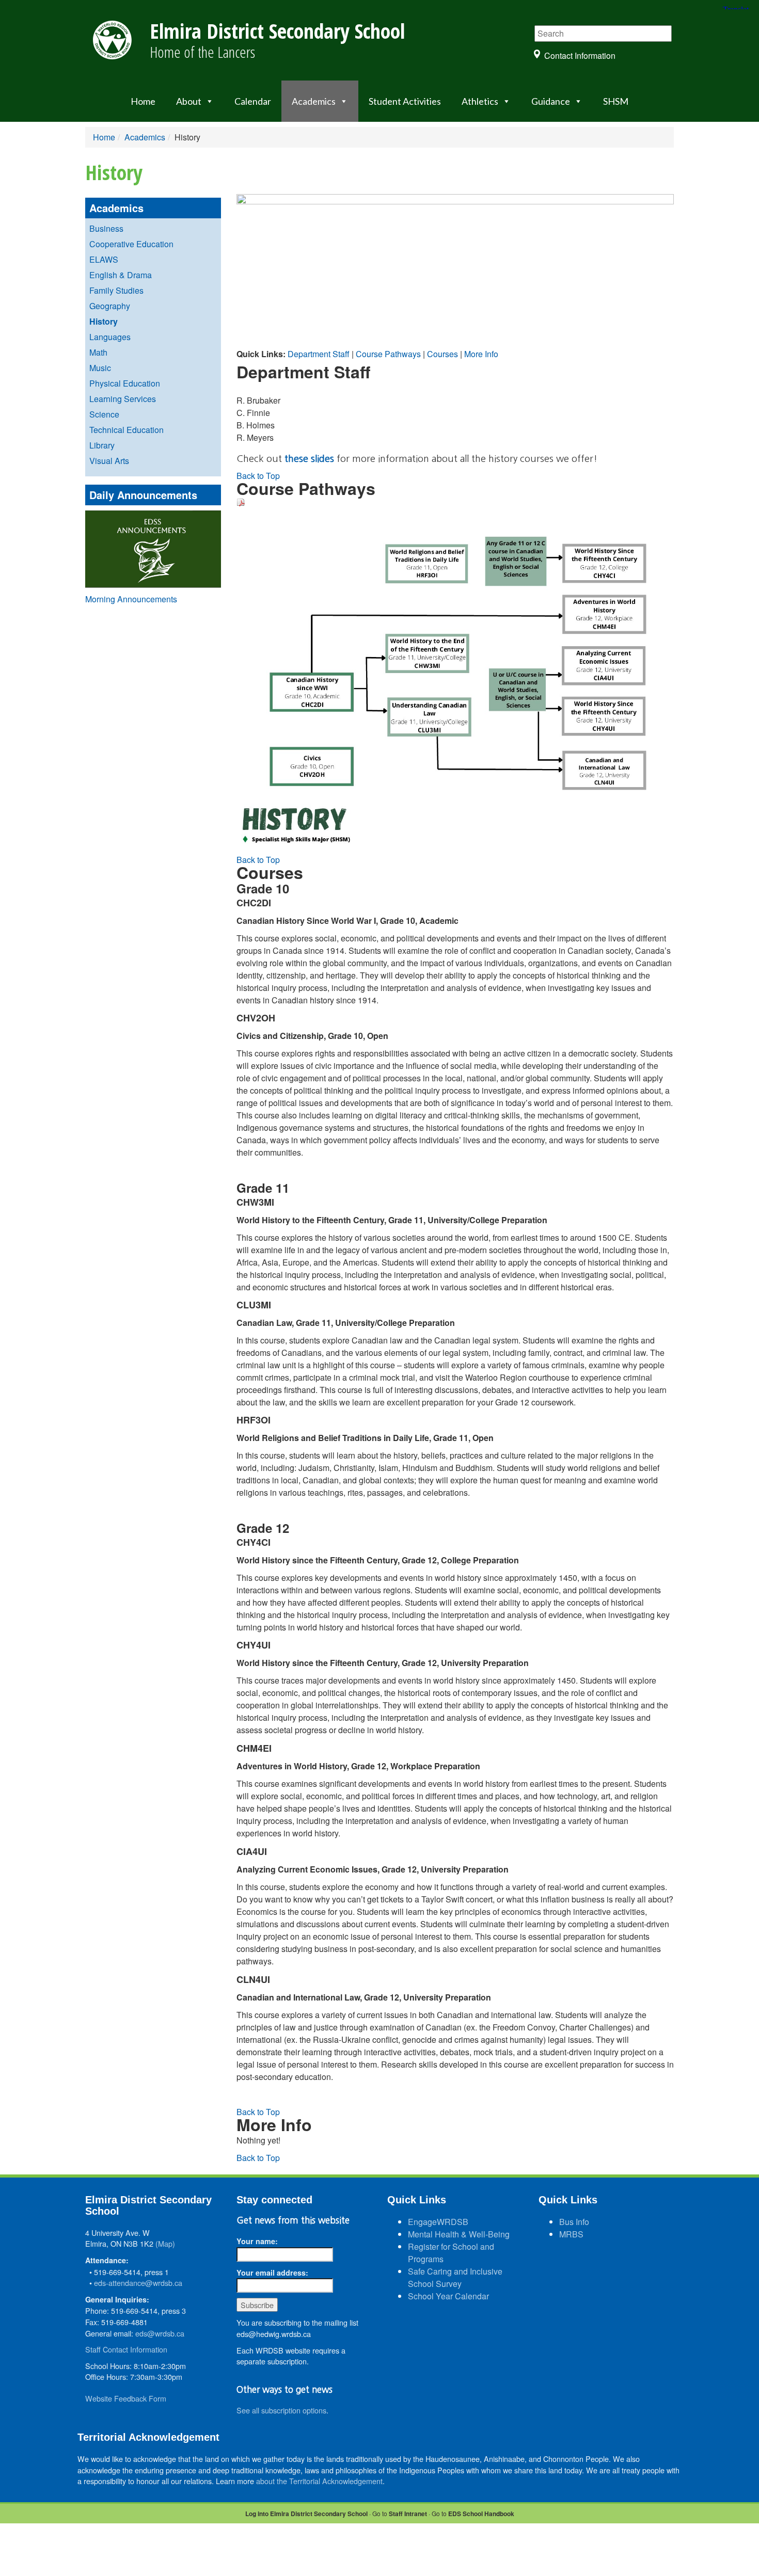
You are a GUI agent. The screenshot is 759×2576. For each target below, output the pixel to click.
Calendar (253, 101)
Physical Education (125, 383)
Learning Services (123, 399)
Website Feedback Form (126, 2398)
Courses (442, 354)
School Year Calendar (448, 2296)
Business (106, 228)
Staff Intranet (408, 2514)
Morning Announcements (131, 599)
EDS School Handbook (481, 2514)
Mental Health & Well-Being (459, 2234)
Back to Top (258, 476)
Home (143, 101)
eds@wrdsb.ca (160, 2333)
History (104, 321)
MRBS (571, 2234)
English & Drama (121, 275)
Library (102, 445)
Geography (110, 306)
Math (98, 352)
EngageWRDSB (438, 2222)
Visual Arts (109, 461)
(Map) (165, 2243)
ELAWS (104, 259)
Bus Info (574, 2222)
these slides (309, 459)
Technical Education (126, 430)
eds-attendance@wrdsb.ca (138, 2283)
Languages (110, 337)
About (189, 101)
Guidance (551, 101)
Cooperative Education (131, 244)
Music (100, 368)
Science (104, 414)
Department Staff (319, 354)
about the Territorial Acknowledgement (319, 2481)
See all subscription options (281, 2410)
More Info (481, 354)
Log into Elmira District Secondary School (306, 2514)
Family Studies (116, 290)
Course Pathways (388, 354)
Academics (314, 101)
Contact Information (580, 55)
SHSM (616, 101)
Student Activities (405, 101)
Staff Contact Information (126, 2349)
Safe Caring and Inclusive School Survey (455, 2277)
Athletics (480, 101)
